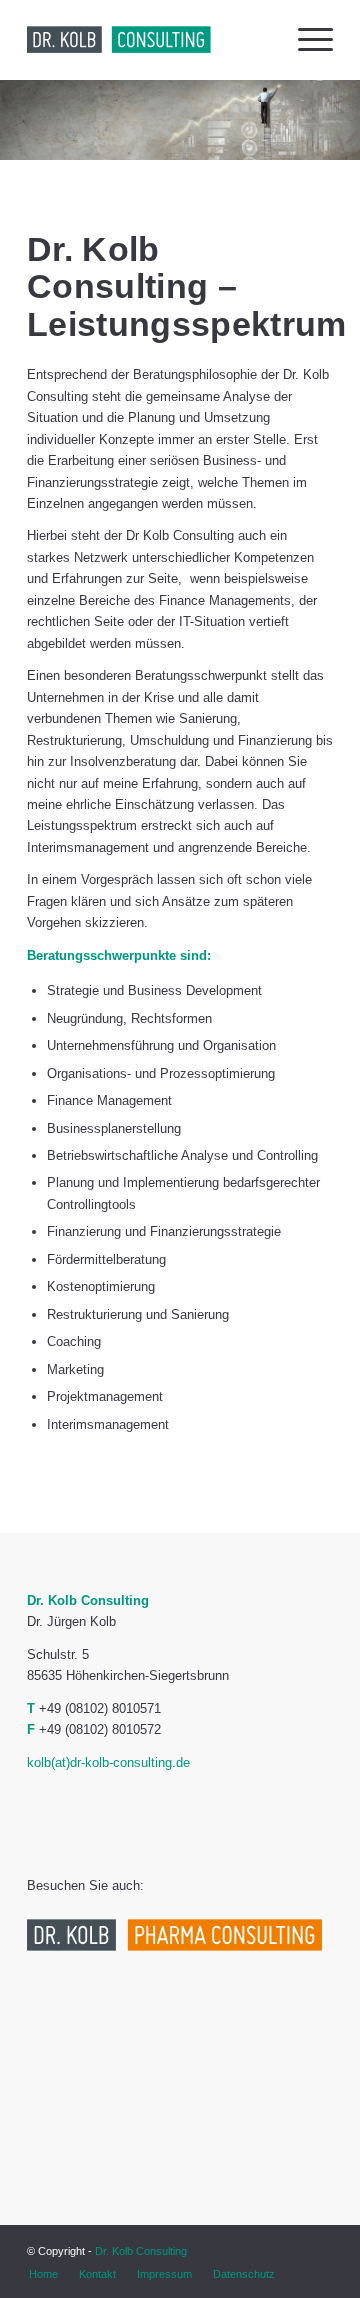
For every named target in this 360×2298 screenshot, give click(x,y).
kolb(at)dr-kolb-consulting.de (108, 1762)
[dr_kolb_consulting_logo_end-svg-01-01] (149, 40)
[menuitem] (305, 40)
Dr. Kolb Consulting (141, 2251)
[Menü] (305, 40)
